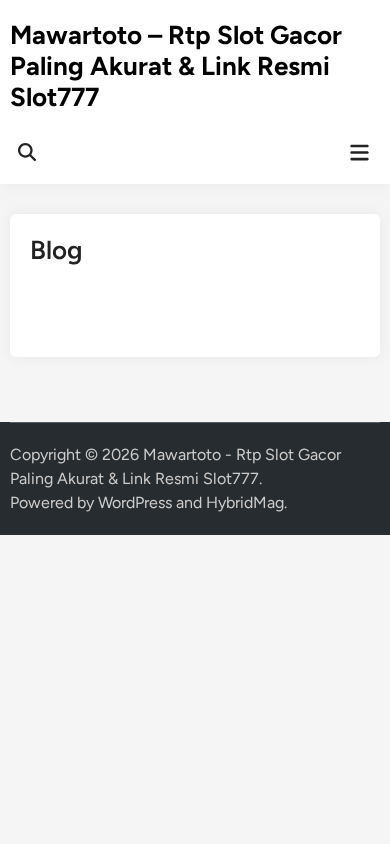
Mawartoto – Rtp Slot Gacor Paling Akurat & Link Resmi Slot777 (176, 66)
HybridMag (245, 502)
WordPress (135, 502)
